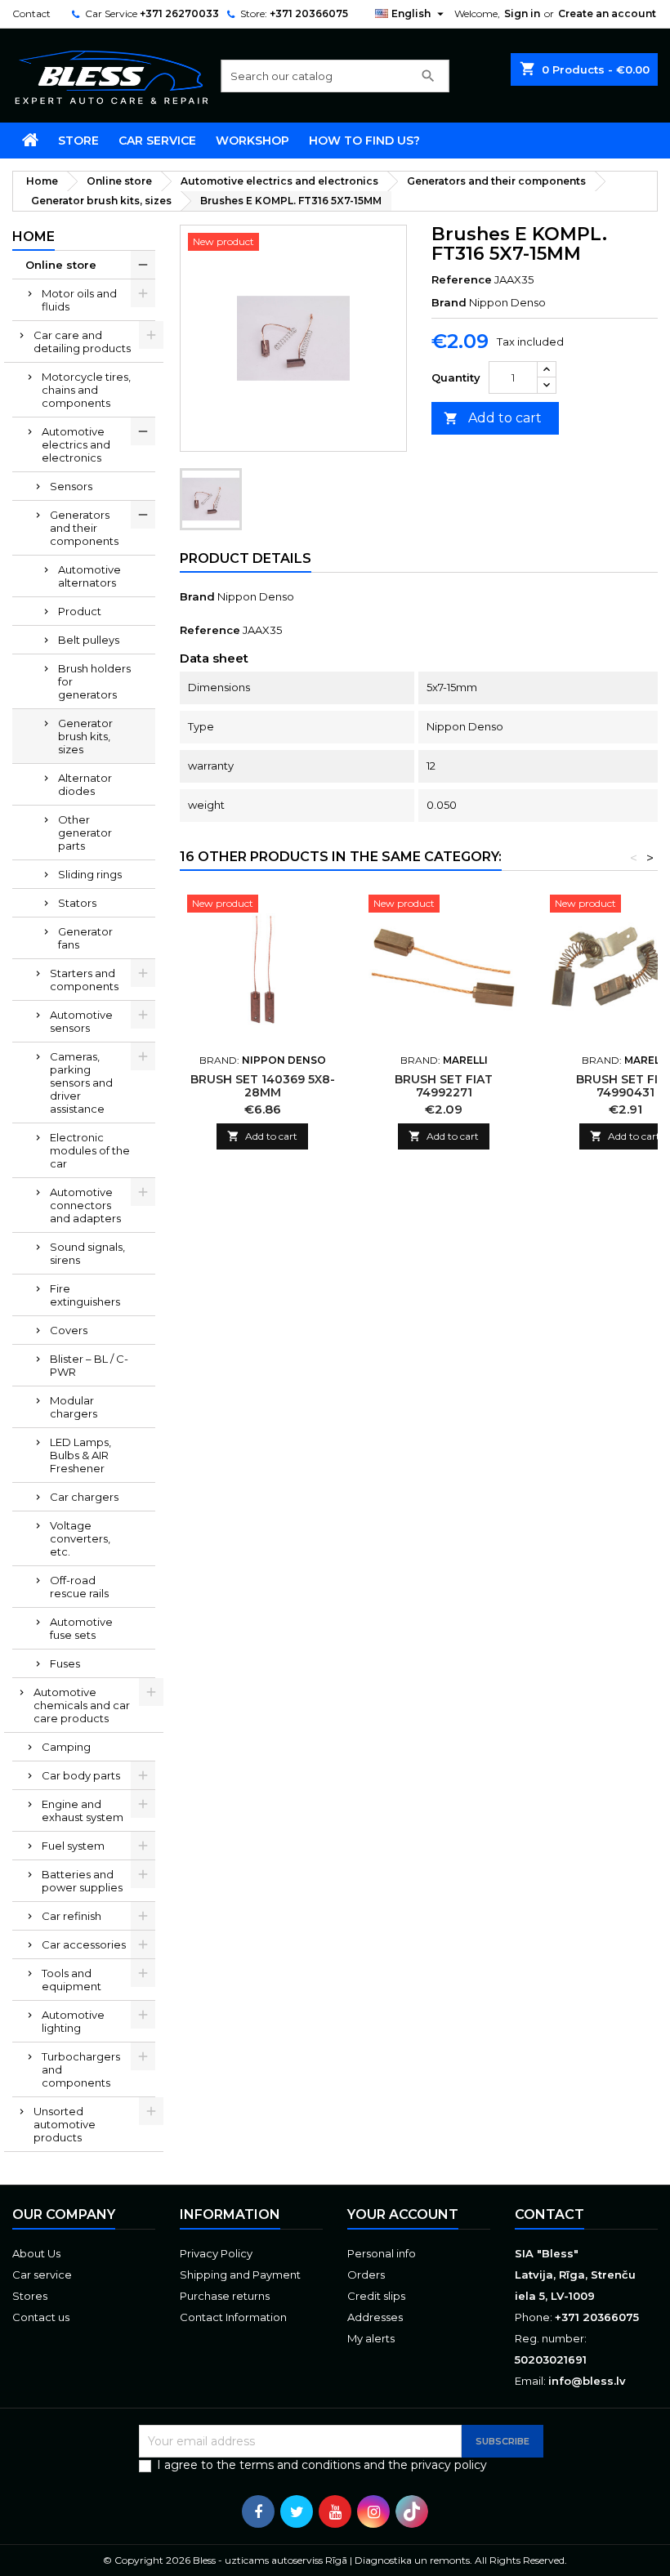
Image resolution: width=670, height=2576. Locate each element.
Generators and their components (84, 528)
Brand (449, 302)
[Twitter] (297, 2511)
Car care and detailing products (82, 342)
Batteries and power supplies (82, 1881)
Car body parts (81, 1775)
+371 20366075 (309, 13)
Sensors (71, 486)
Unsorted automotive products (65, 2124)
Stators (77, 903)
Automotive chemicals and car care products (82, 1705)
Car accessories (84, 1944)
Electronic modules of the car (90, 1150)
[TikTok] (412, 2511)
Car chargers (84, 1497)
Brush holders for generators (94, 681)
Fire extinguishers (85, 1295)
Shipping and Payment (240, 2275)
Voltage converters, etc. (80, 1538)
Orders (366, 2275)
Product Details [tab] (246, 558)
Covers (69, 1330)
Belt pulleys (89, 640)
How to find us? (364, 141)
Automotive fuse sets (81, 1628)
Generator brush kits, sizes (85, 736)
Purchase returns (225, 2296)
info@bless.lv (587, 2381)
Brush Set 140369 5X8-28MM (263, 1086)
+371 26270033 (179, 13)
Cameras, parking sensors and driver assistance (81, 1083)
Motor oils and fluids (79, 300)
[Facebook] (258, 2511)
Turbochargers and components (81, 2069)
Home (33, 237)
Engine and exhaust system (83, 1810)
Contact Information (233, 2317)
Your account (403, 2214)
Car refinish (71, 1916)
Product (80, 611)
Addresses (375, 2317)
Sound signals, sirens (87, 1253)
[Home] (30, 141)
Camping (66, 1747)
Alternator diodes (85, 784)
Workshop (252, 141)
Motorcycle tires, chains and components (86, 390)
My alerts (371, 2338)
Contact (31, 13)
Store (78, 141)
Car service (157, 141)
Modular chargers (74, 1407)
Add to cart (493, 418)
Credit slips (376, 2296)
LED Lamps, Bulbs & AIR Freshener (80, 1455)
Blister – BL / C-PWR (89, 1365)
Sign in (522, 13)
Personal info (382, 2253)
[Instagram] (373, 2511)
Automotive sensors (81, 1021)
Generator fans (85, 938)
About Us (36, 2253)
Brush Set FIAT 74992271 (444, 1086)
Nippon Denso (256, 596)
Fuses (65, 1663)
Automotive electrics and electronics (76, 444)
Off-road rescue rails (79, 1587)
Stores (30, 2296)
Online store (61, 265)
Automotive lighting (73, 2021)
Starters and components (84, 980)
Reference (462, 279)
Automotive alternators (89, 576)
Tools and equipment (71, 1980)
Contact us (41, 2317)
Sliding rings (90, 874)
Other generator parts (85, 833)
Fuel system (73, 1846)
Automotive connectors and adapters (85, 1205)
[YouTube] (335, 2511)
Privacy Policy (216, 2253)
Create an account (607, 13)
